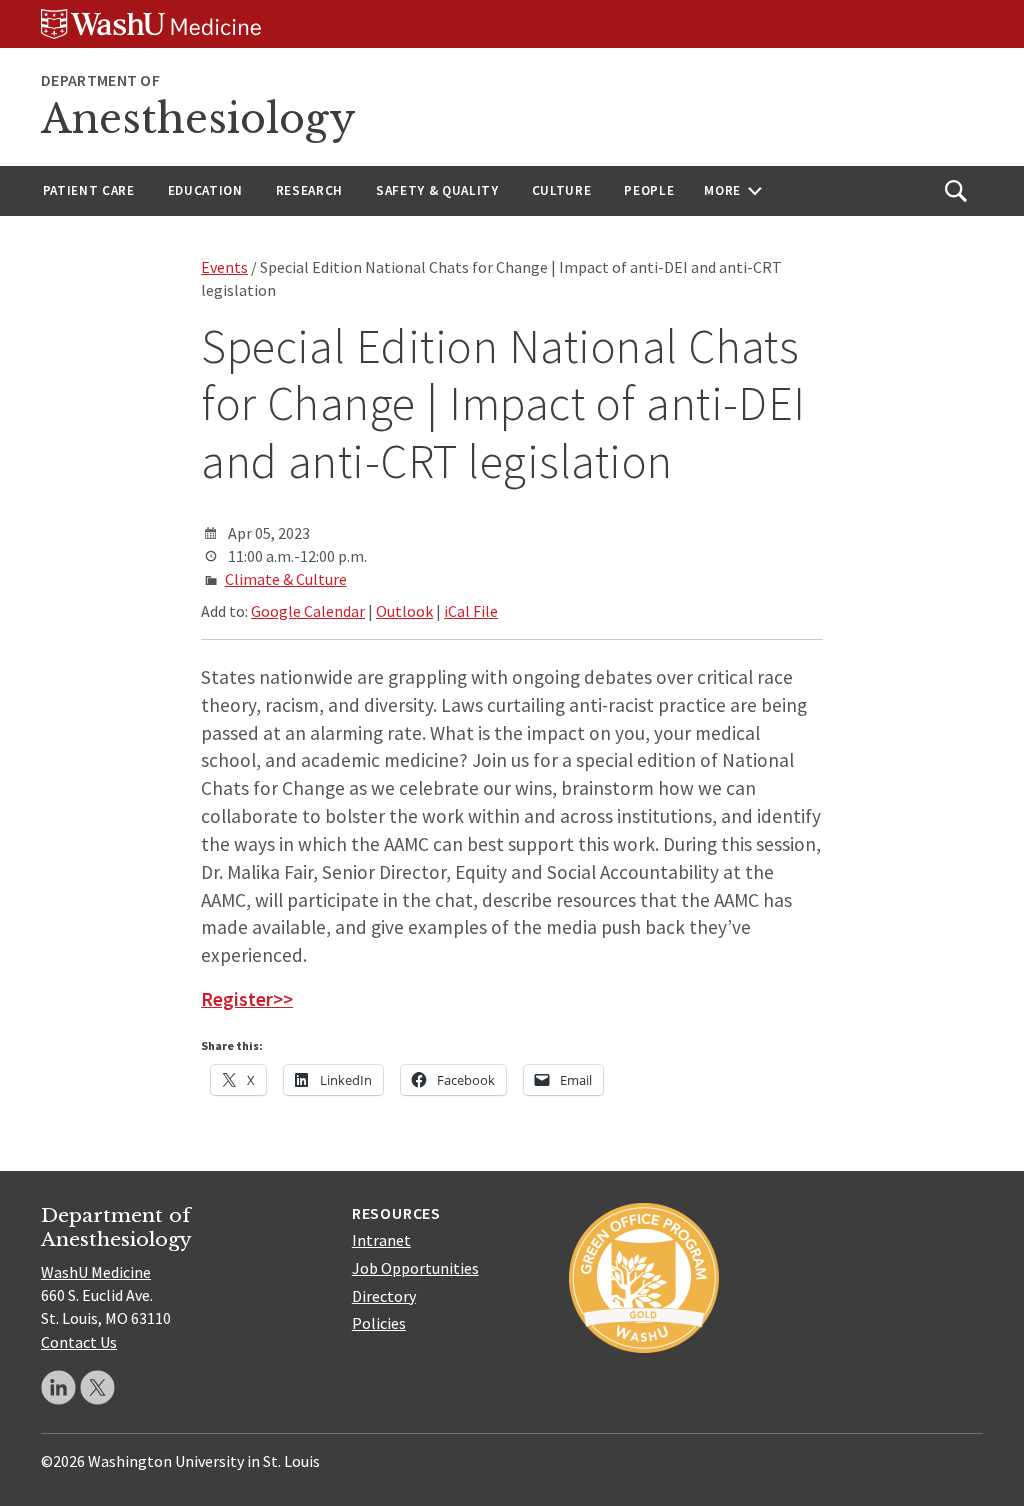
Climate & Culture (286, 579)
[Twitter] (97, 1387)
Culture (562, 190)
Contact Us (79, 1342)
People (649, 190)
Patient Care (89, 190)
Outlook (404, 611)
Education (205, 190)
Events (224, 267)
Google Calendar (308, 611)
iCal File (471, 611)
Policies (379, 1323)
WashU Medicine (96, 1272)
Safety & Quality (437, 190)
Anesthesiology (198, 119)
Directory (384, 1296)
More (722, 190)
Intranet (381, 1240)
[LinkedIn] (58, 1387)
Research (309, 190)
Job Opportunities (415, 1268)
